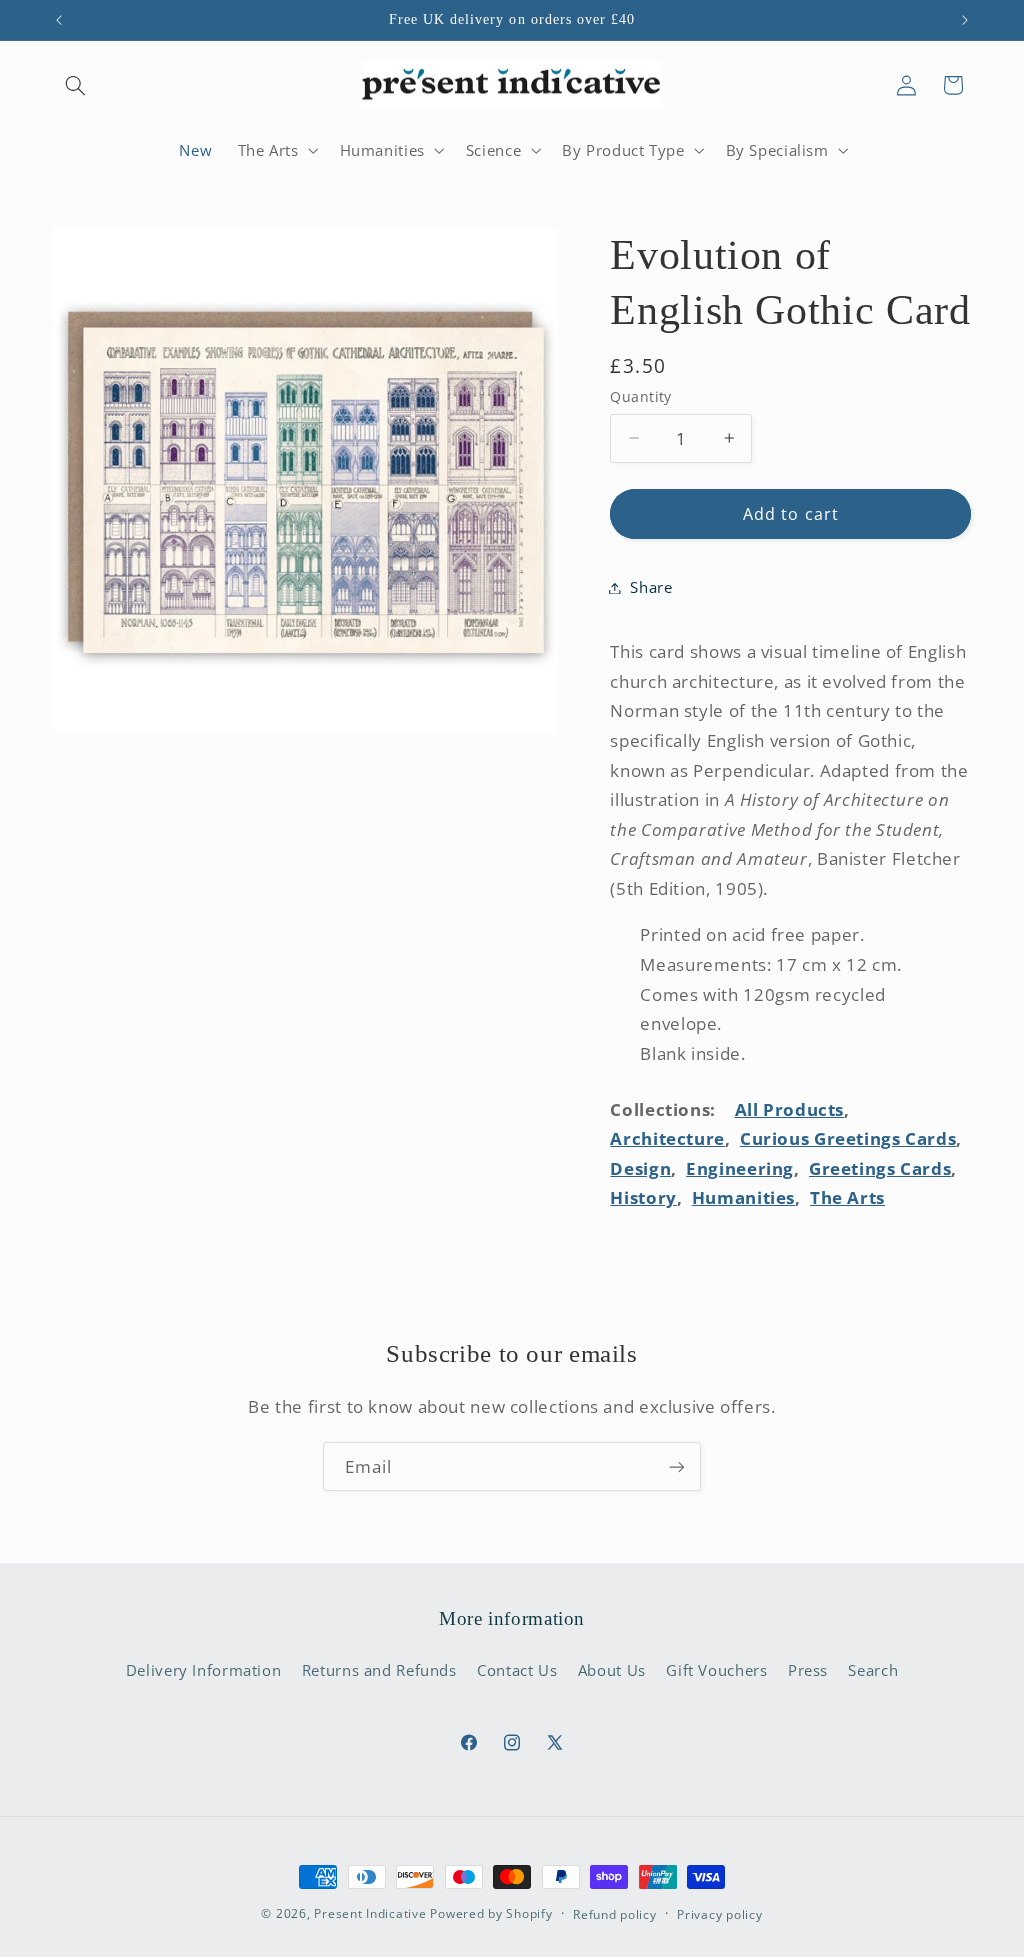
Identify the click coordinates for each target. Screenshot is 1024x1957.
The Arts (847, 1197)
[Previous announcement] (59, 20)
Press (808, 1670)
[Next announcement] (965, 20)
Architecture (667, 1138)
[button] (76, 85)
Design (640, 1168)
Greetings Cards (880, 1168)
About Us (612, 1670)
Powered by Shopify (491, 1913)
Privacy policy (719, 1914)
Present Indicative (370, 1913)
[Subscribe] (677, 1466)
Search (873, 1670)
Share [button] (651, 587)
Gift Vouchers (716, 1670)
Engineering (740, 1168)
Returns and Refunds (379, 1670)
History (643, 1197)
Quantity (640, 396)
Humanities (743, 1197)
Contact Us (517, 1670)
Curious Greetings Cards (848, 1138)
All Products (790, 1109)
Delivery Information (204, 1670)
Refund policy (615, 1914)
